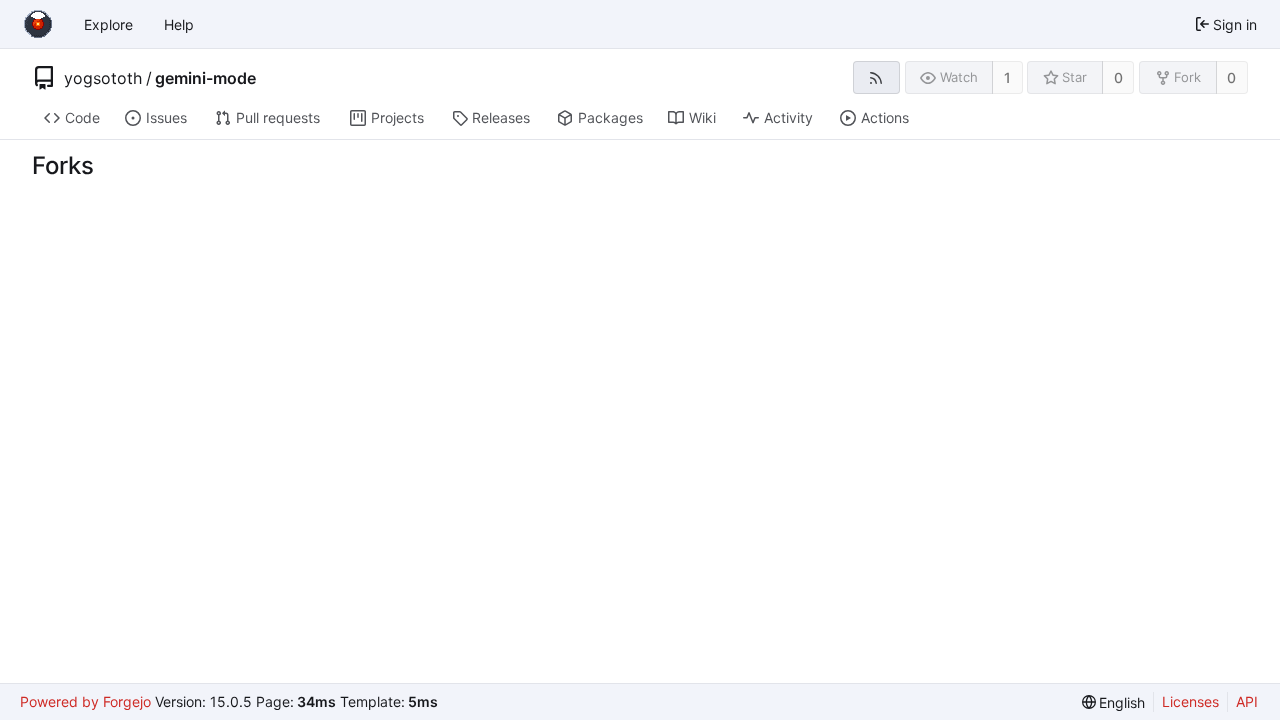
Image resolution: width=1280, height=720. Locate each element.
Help (179, 24)
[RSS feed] (876, 77)
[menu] (1114, 702)
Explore (108, 24)
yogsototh (103, 78)
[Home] (38, 24)
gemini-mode (205, 78)
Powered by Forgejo (85, 701)
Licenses (1190, 701)
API (1247, 701)
